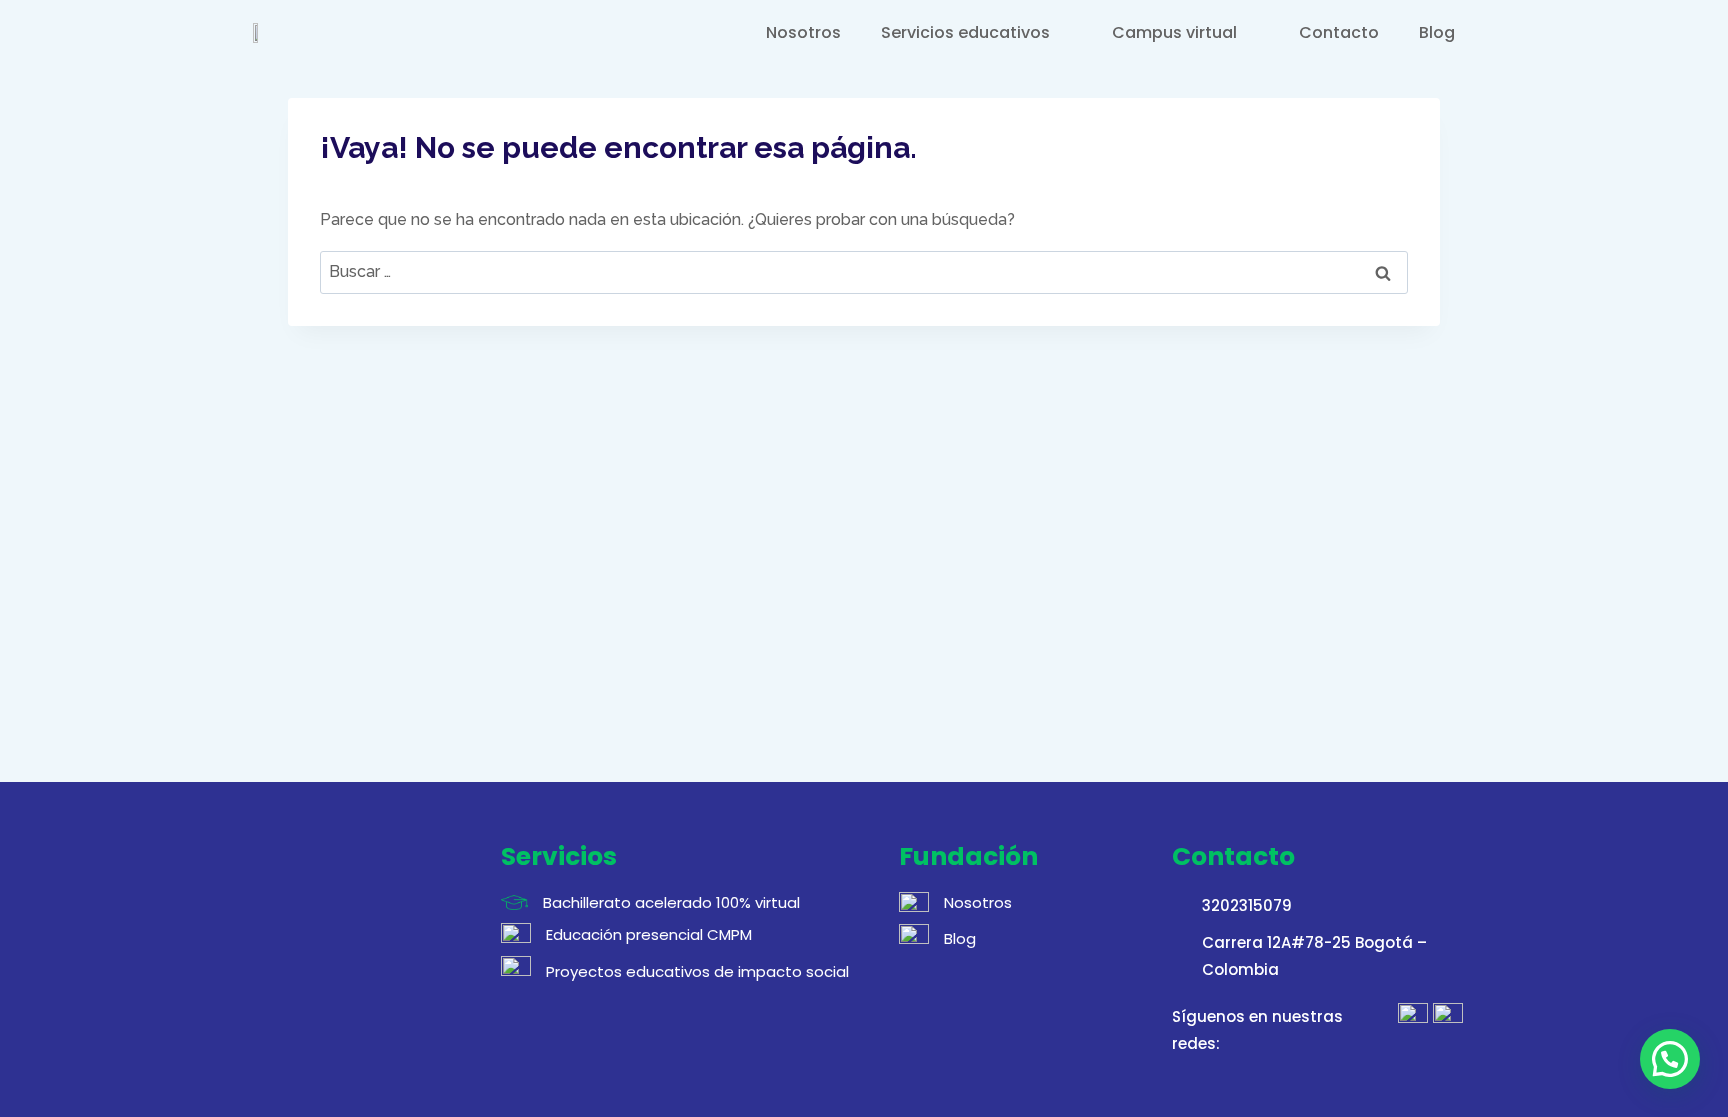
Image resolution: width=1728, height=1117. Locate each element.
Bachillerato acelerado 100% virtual (671, 902)
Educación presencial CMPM (649, 934)
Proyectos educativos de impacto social (697, 971)
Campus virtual (1174, 32)
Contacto (1339, 32)
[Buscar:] (864, 271)
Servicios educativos (965, 32)
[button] (1670, 1059)
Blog (1437, 32)
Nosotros (803, 32)
